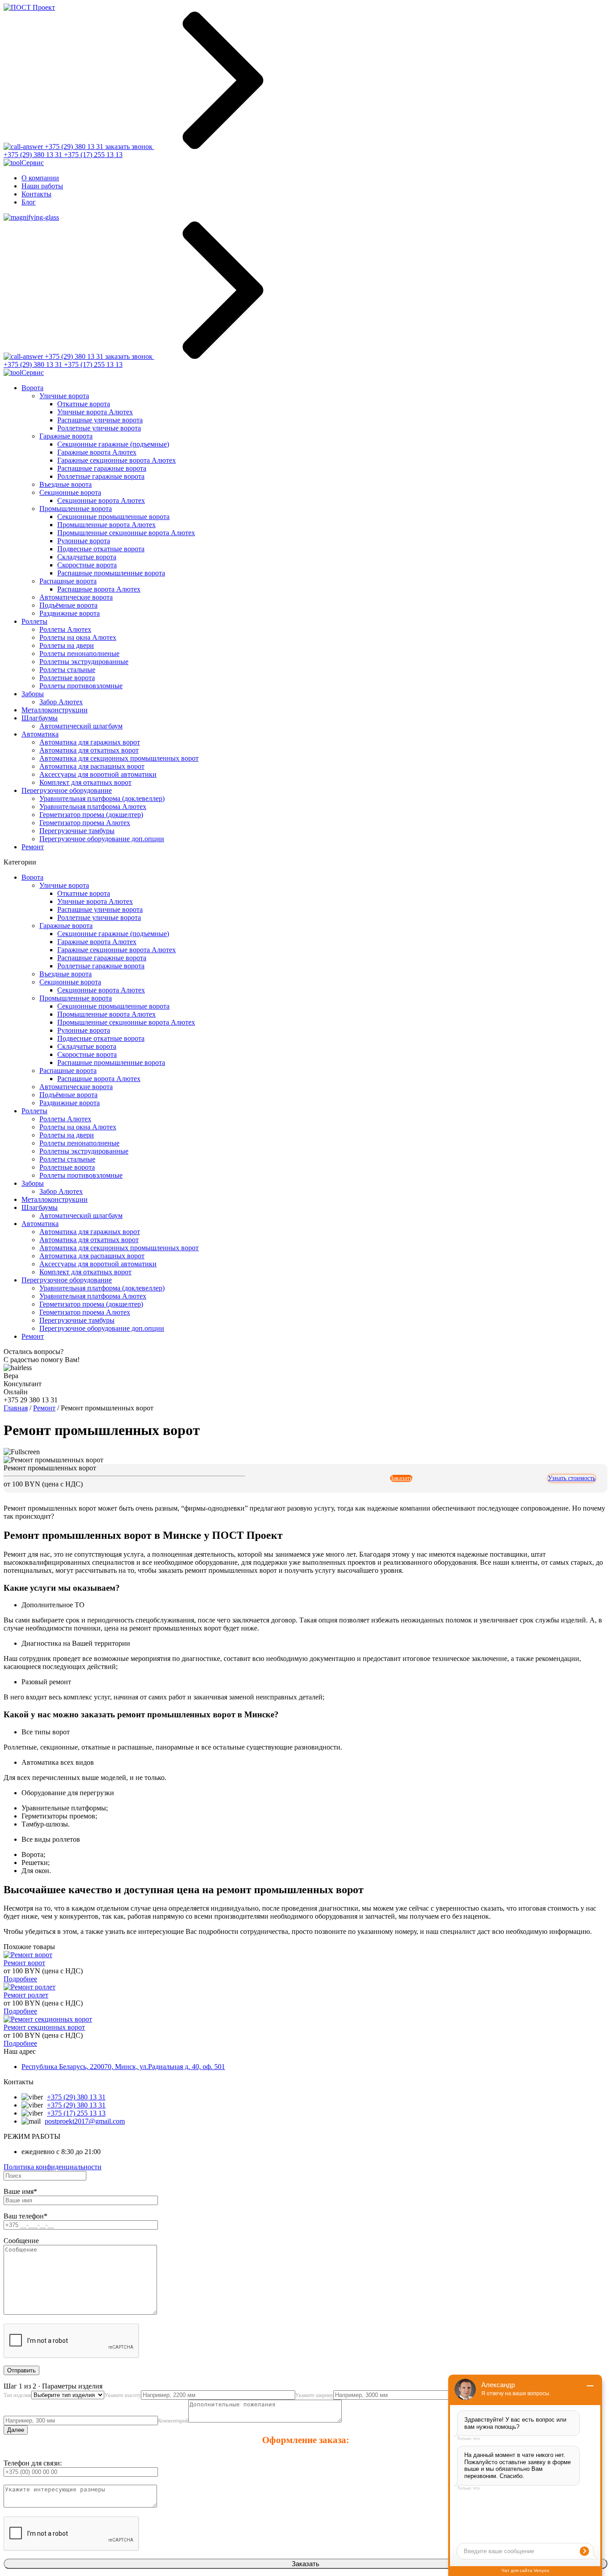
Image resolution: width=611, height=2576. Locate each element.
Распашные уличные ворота (100, 420)
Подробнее (20, 1979)
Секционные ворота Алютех (101, 500)
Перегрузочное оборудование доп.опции (102, 839)
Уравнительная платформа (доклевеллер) (102, 798)
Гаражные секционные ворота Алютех (117, 460)
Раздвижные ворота (70, 613)
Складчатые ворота (87, 557)
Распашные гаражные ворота (102, 468)
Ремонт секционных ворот (44, 2027)
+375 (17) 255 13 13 (93, 155)
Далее (16, 2430)
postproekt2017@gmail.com (85, 2121)
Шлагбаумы (40, 718)
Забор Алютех (61, 702)
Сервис (33, 163)
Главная (16, 1408)
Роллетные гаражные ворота (101, 476)
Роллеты (34, 621)
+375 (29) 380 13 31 (34, 155)
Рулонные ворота (84, 541)
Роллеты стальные (67, 670)
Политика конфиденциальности (53, 2167)
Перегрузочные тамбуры (77, 831)
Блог (29, 202)
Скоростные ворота (87, 565)
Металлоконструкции (55, 710)
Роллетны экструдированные (84, 662)
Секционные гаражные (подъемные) (113, 444)
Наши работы (42, 186)
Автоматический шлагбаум (81, 726)
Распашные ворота (68, 581)
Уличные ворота (64, 396)
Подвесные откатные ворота (101, 549)
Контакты (36, 194)
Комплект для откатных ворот (85, 782)
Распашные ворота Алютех (99, 589)
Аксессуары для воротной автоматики (98, 774)
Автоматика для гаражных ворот (90, 742)
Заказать (401, 1478)
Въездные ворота (66, 484)
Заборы (33, 694)
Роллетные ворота (67, 678)
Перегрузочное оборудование (67, 790)
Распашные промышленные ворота (111, 573)
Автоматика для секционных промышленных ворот (119, 758)
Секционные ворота (70, 492)
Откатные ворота (84, 404)
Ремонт (33, 847)
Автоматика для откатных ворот (89, 750)
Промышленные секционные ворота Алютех (126, 533)
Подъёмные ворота (68, 605)
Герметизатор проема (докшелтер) (91, 815)
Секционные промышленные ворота (113, 517)
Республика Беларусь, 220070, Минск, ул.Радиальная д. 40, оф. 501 (123, 2067)
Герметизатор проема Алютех (85, 823)
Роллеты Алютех (65, 629)
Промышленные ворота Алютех (106, 525)
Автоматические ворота (76, 597)
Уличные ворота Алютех (95, 412)
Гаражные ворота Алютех (97, 452)
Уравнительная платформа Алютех (93, 807)
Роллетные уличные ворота (99, 428)
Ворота (32, 388)
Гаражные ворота (66, 436)
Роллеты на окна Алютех (78, 637)
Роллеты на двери (67, 645)
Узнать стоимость (572, 1478)
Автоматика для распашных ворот (92, 766)
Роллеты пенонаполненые (79, 654)
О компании (40, 178)
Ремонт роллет (26, 1995)
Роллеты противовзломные (81, 686)
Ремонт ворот (24, 1963)
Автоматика (40, 734)
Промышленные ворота (76, 509)
